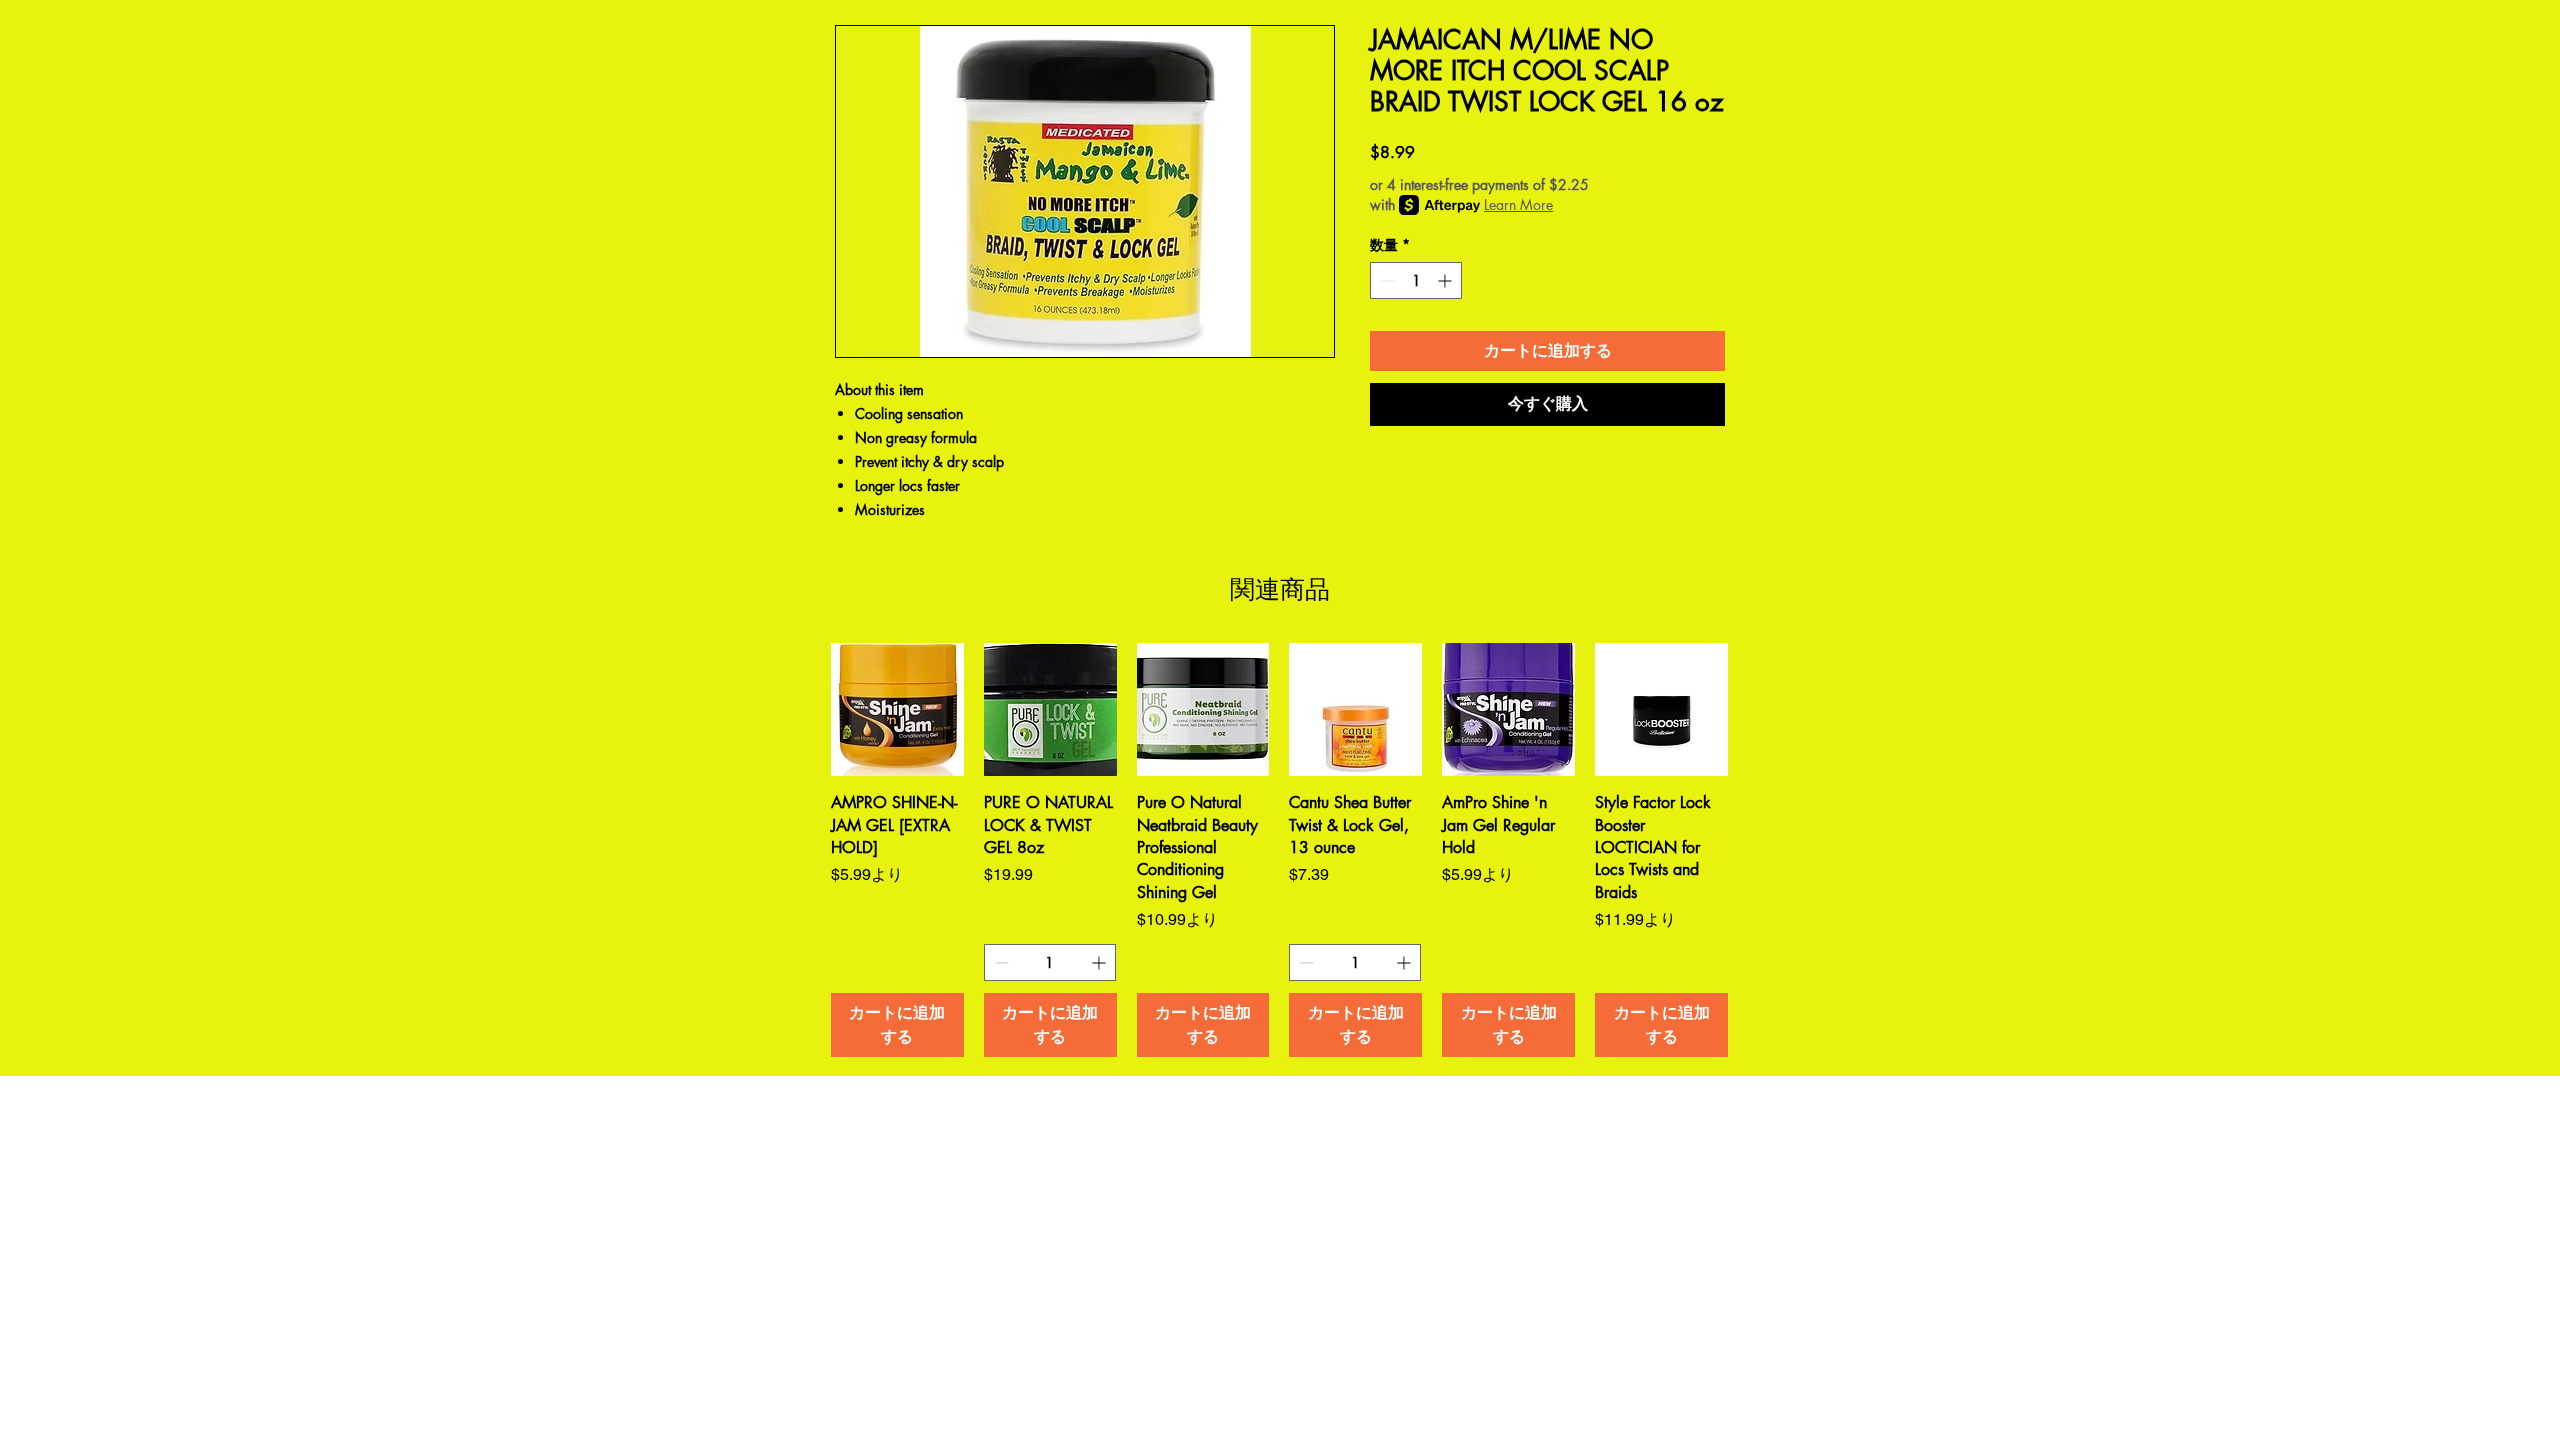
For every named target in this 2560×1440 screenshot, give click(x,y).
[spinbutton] (1416, 280)
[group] (1279, 850)
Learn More (1518, 204)
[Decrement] (1385, 280)
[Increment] (1446, 280)
